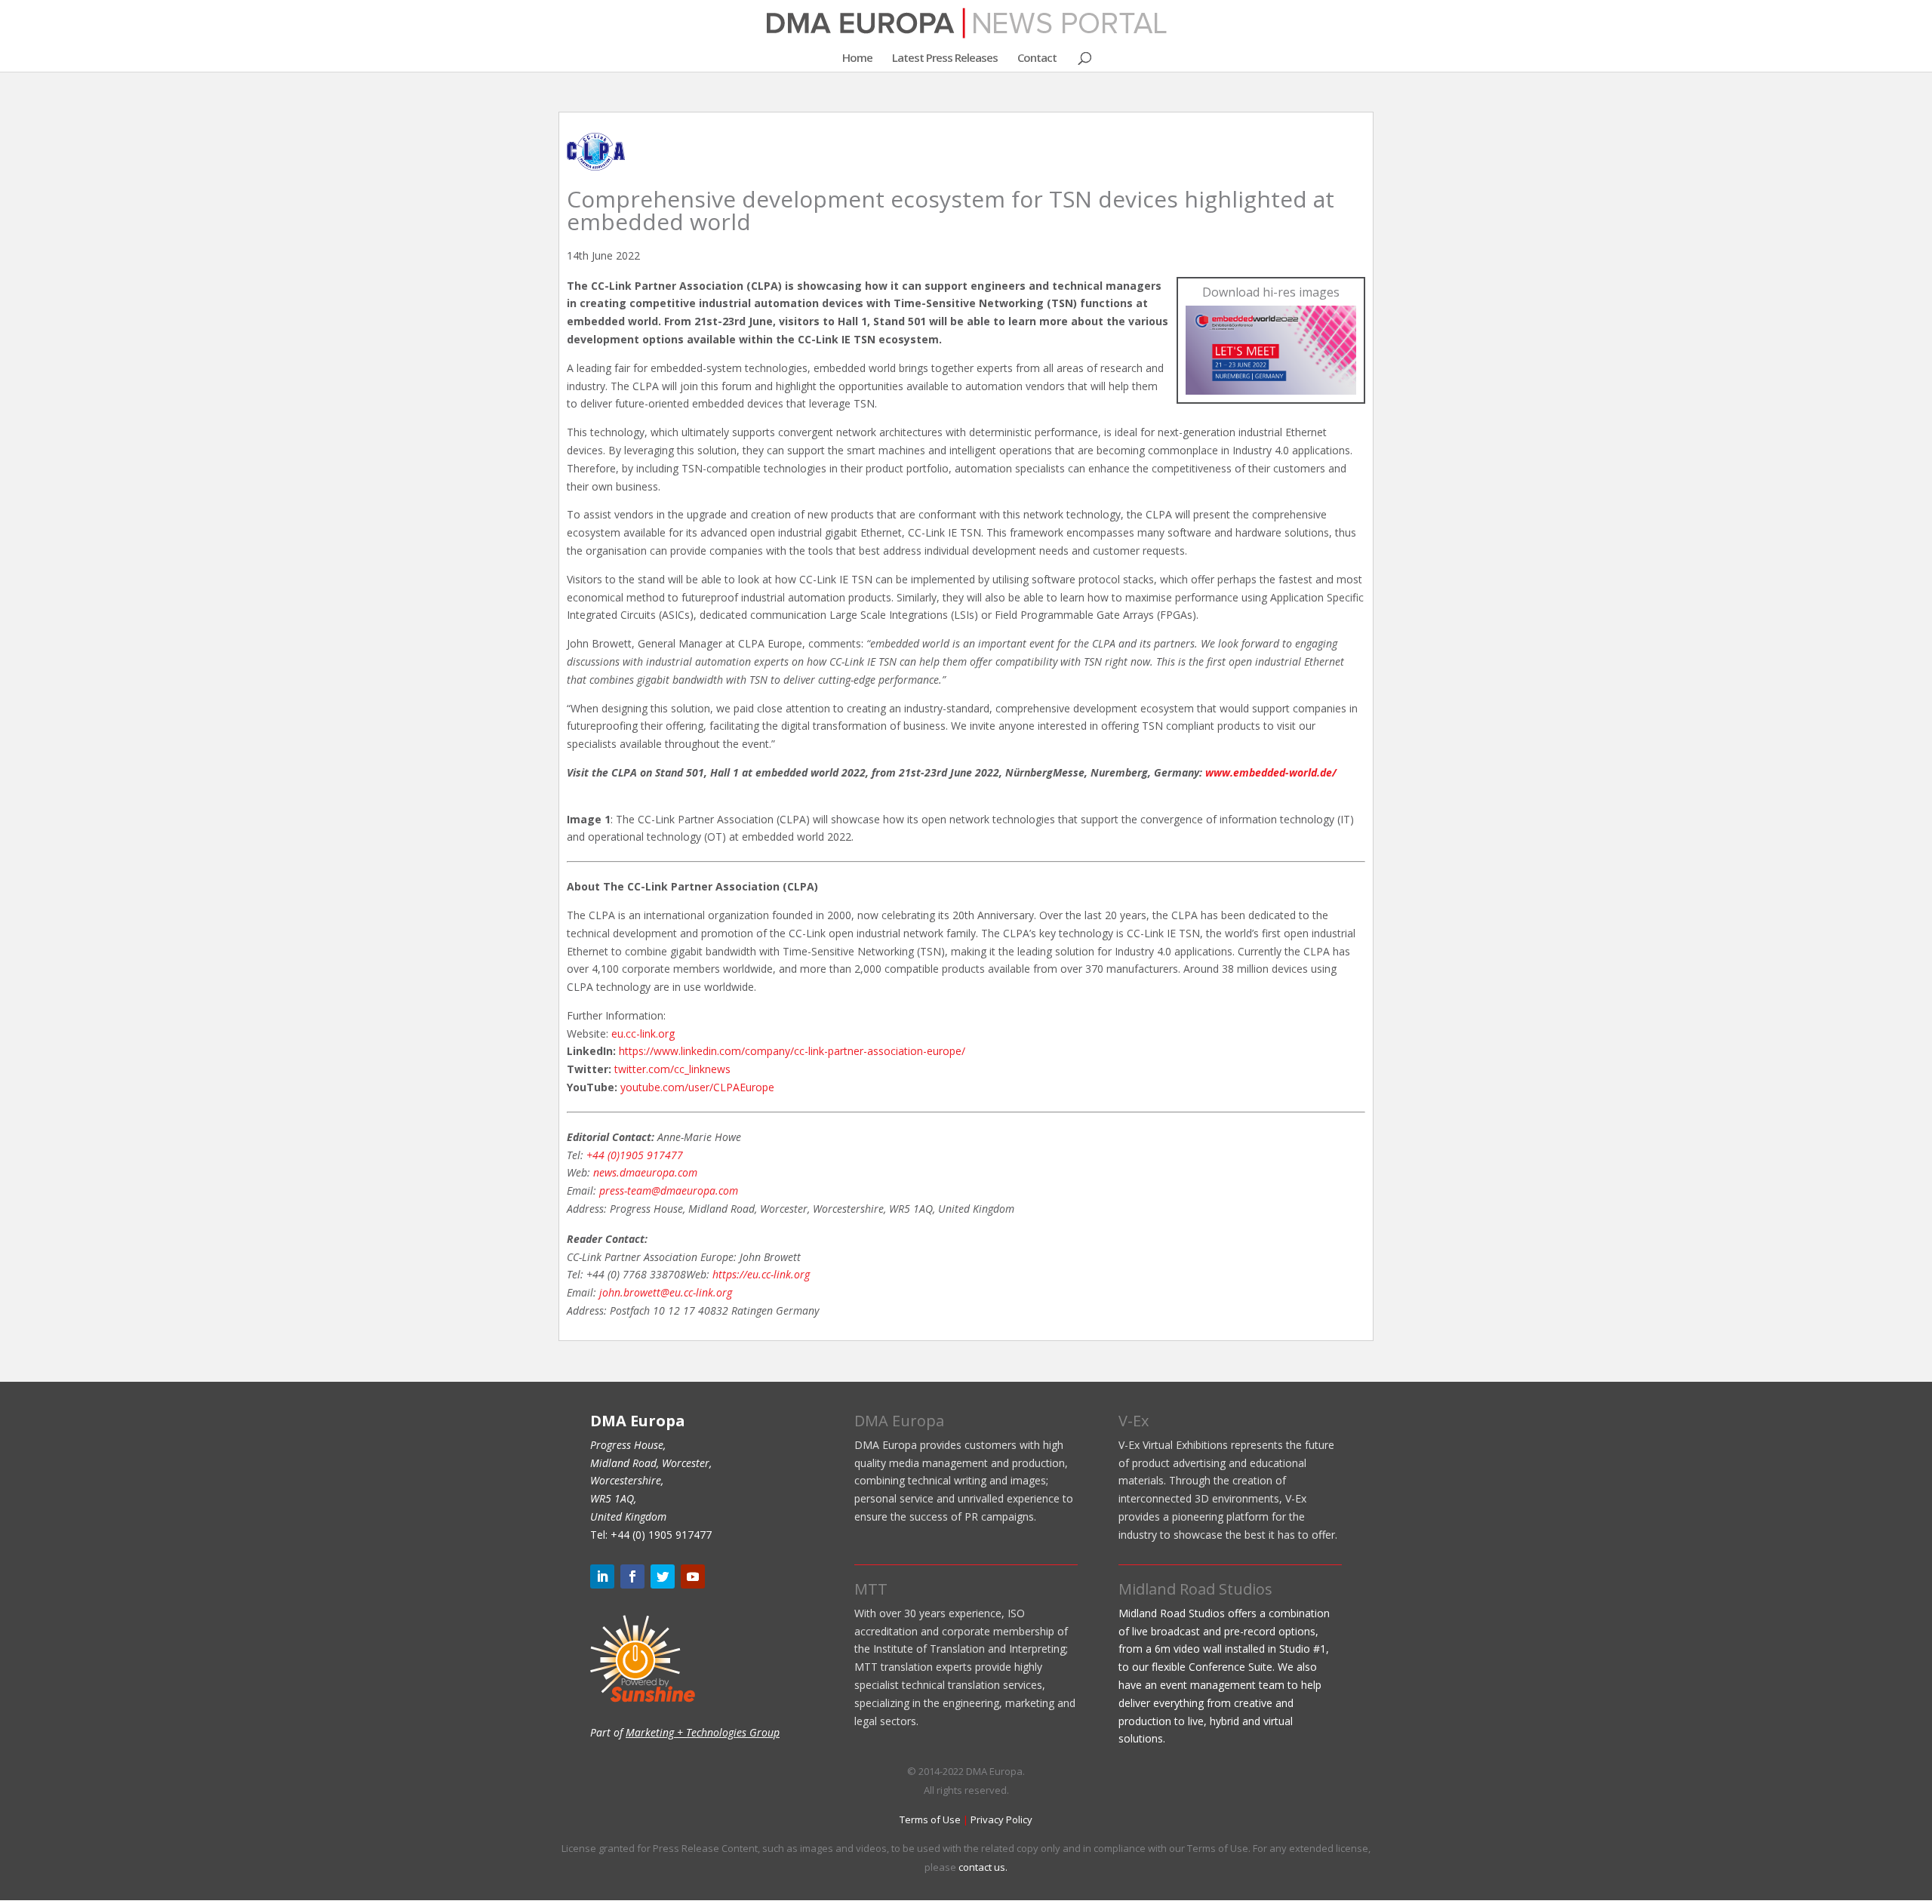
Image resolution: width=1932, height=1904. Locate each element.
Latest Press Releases (945, 58)
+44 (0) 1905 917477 (661, 1535)
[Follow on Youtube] (693, 1576)
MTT (871, 1589)
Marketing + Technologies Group (703, 1732)
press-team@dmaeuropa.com (669, 1190)
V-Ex (1134, 1421)
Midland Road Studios (1195, 1589)
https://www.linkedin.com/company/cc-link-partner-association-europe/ (792, 1051)
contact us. (983, 1867)
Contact (1037, 58)
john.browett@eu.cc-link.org (666, 1292)
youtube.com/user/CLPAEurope (697, 1087)
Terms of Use (930, 1819)
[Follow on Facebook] (632, 1576)
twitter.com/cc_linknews (672, 1069)
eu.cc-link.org (643, 1034)
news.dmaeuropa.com (645, 1172)
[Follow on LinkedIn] (602, 1576)
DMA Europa (899, 1421)
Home (857, 58)
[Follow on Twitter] (663, 1576)
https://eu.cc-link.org (761, 1274)
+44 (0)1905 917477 (635, 1155)
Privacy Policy (1001, 1819)
